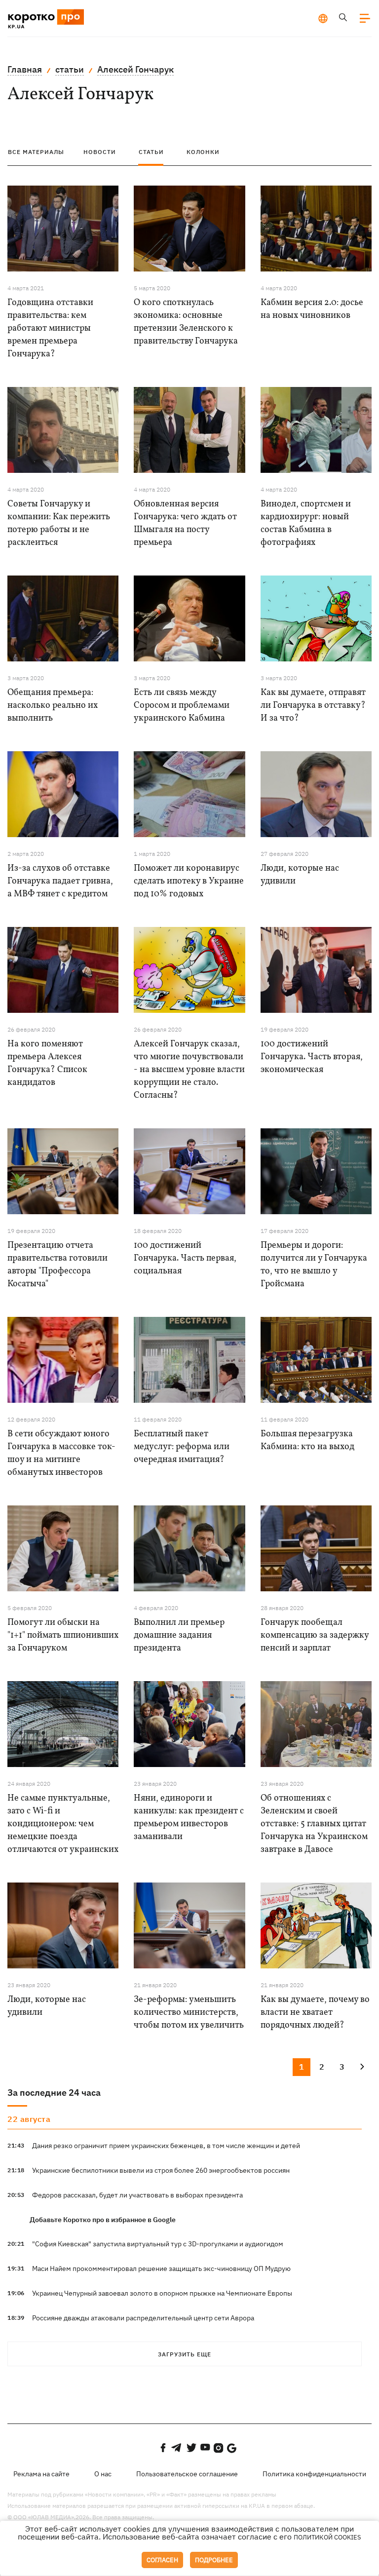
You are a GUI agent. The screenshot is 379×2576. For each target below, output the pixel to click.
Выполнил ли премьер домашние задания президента (179, 1635)
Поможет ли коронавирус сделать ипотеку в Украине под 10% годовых (189, 881)
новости (100, 152)
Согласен (162, 2560)
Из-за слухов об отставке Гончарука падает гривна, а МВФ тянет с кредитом (60, 881)
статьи (70, 69)
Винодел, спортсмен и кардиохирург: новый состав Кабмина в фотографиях (306, 523)
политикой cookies (327, 2537)
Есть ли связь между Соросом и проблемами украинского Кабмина (182, 706)
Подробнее (214, 2560)
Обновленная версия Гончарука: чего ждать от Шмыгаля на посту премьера (185, 523)
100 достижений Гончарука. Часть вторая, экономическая (312, 1057)
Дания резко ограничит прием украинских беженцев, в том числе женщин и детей (166, 2146)
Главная (25, 69)
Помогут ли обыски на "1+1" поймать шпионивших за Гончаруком (63, 1635)
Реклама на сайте (41, 2474)
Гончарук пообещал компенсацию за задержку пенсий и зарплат (315, 1635)
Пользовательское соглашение (187, 2474)
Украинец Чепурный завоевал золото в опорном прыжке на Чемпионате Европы (162, 2293)
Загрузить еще (185, 2354)
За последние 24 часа (54, 2093)
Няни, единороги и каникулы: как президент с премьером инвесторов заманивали (189, 1818)
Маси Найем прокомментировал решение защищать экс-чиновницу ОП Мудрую (161, 2268)
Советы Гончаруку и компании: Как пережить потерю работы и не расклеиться (59, 523)
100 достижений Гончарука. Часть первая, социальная (185, 1258)
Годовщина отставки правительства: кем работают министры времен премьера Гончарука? (50, 328)
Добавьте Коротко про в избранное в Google (103, 2220)
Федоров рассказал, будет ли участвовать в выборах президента (137, 2195)
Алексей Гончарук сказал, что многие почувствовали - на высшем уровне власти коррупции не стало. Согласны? (189, 1070)
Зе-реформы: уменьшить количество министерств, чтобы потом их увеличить (189, 2013)
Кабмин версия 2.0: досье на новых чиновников (312, 309)
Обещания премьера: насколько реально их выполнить (53, 706)
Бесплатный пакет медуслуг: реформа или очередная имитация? (182, 1447)
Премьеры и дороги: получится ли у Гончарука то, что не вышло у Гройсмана (314, 1265)
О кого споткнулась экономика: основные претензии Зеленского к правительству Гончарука (186, 322)
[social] (163, 2448)
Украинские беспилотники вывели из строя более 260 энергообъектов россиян (161, 2170)
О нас (103, 2474)
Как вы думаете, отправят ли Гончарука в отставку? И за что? (313, 706)
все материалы (36, 152)
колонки (203, 152)
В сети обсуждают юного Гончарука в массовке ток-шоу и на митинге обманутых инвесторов (61, 1453)
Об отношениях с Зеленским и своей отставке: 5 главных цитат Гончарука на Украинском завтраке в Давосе (314, 1824)
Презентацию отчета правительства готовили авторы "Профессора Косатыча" (57, 1265)
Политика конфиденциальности (314, 2474)
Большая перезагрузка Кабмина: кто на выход (307, 1441)
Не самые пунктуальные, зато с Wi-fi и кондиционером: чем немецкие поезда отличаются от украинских (63, 1824)
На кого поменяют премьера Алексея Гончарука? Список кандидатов (47, 1063)
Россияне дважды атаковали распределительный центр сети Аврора (143, 2318)
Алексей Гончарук (135, 69)
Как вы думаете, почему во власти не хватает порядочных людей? (315, 2013)
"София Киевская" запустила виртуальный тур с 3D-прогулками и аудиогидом (158, 2244)
